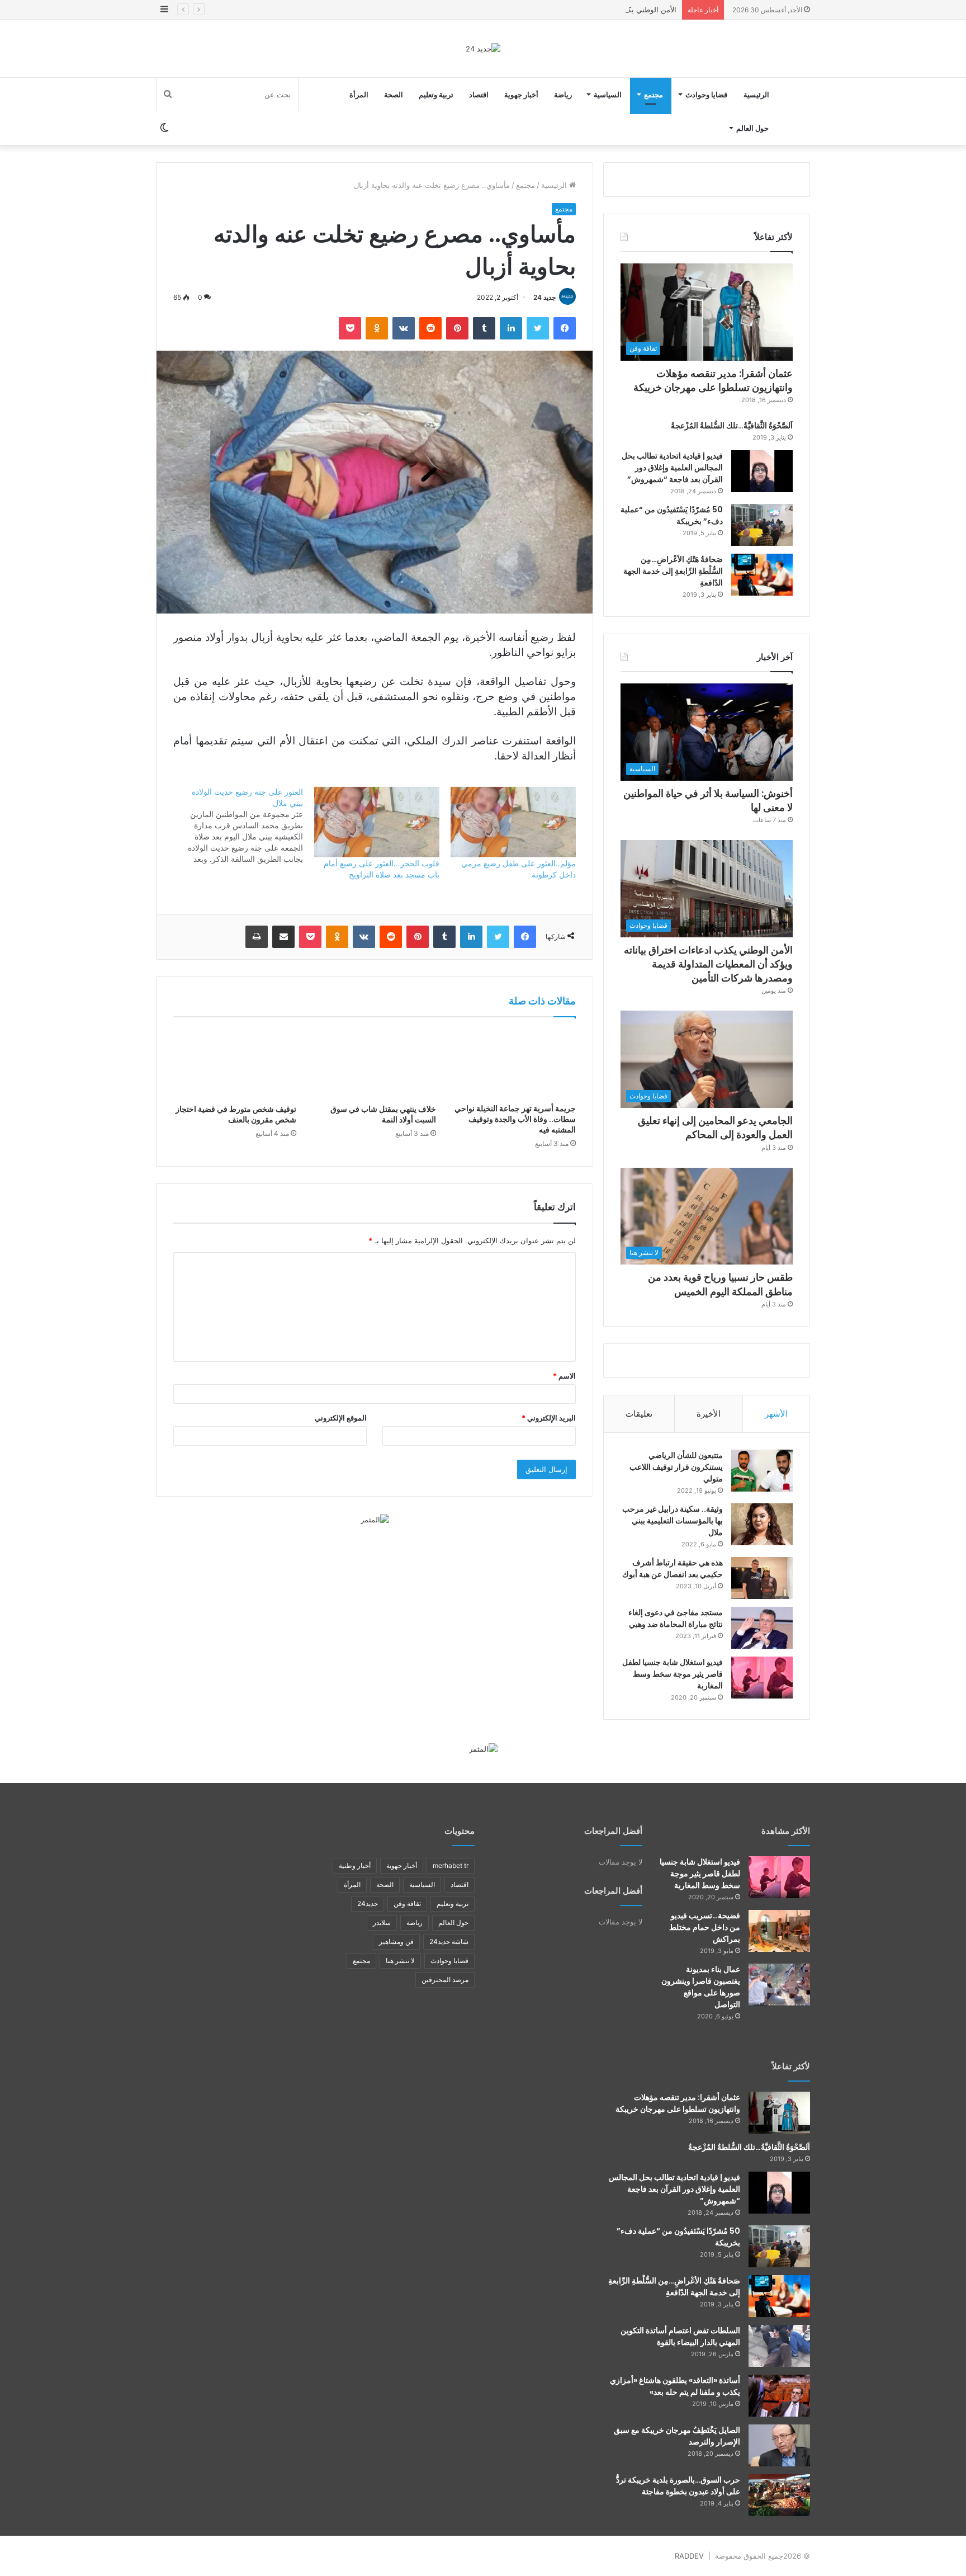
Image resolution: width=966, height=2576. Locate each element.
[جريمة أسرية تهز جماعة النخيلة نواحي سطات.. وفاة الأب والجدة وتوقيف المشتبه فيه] (514, 1063)
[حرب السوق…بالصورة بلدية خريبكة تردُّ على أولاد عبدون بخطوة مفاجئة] (779, 2495)
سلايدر (382, 1922)
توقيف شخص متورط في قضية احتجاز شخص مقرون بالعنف (236, 1114)
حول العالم (752, 128)
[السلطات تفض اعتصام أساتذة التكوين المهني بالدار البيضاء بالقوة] (779, 2346)
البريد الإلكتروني (549, 1418)
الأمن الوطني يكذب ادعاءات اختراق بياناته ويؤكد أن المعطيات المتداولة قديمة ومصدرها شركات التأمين (519, 10)
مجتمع (654, 95)
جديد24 (368, 1903)
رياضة (563, 95)
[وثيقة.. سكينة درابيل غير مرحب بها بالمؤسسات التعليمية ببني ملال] (762, 1524)
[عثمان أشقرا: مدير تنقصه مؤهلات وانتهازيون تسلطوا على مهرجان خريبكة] (779, 2113)
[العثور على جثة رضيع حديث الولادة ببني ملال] (234, 825)
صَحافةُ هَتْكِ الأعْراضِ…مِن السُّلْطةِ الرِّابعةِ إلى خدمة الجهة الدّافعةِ (673, 571)
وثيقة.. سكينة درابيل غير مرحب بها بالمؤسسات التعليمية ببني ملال (673, 1521)
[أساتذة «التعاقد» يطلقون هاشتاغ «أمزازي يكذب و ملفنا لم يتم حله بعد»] (779, 2396)
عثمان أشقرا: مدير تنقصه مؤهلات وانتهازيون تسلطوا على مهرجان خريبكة (713, 380)
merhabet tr (451, 1865)
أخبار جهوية (521, 95)
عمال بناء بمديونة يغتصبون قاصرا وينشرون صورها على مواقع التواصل (701, 1987)
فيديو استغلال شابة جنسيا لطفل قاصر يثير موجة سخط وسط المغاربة (673, 1674)
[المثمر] (375, 1519)
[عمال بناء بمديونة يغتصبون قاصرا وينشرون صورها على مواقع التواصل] (779, 1985)
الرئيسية (756, 95)
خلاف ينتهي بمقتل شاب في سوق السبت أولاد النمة (383, 1114)
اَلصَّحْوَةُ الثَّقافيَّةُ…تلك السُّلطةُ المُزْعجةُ (732, 426)
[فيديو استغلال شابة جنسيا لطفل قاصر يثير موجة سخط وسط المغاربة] (762, 1678)
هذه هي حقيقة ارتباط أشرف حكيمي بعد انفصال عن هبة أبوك (673, 1568)
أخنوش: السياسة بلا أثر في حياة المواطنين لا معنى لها (708, 800)
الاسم (564, 1376)
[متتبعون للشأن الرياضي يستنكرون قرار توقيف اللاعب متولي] (762, 1471)
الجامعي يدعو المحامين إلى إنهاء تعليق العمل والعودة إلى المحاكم (715, 1127)
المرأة (359, 95)
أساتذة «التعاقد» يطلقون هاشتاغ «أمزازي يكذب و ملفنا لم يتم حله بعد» (675, 2386)
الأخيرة (709, 1414)
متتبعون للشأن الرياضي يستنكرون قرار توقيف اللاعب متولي (676, 1467)
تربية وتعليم (436, 95)
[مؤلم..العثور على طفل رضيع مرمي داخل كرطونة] (513, 822)
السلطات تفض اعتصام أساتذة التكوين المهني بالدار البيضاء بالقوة (680, 2336)
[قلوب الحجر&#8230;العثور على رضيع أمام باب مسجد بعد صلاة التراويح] (377, 822)
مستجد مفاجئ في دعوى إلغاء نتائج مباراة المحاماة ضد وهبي (676, 1618)
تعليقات (639, 1414)
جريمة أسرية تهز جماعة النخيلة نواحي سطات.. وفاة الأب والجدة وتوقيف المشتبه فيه (515, 1119)
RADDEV (689, 2556)
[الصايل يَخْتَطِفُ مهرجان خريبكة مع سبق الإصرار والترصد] (779, 2445)
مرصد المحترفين (445, 1980)
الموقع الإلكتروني (341, 1418)
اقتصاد (479, 95)
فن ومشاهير (396, 1942)
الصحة (394, 95)
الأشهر (776, 1414)
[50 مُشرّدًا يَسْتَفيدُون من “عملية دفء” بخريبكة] (762, 525)
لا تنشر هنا (400, 1961)
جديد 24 (544, 297)
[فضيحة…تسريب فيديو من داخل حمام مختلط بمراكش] (779, 1931)
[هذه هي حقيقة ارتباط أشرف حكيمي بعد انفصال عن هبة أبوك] (762, 1578)
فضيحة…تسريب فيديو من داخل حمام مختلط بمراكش (705, 1927)
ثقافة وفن (407, 1903)
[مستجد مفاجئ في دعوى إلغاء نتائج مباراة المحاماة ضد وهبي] (762, 1628)
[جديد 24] (483, 49)
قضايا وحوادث (706, 95)
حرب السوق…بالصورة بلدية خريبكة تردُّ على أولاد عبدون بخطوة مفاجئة (678, 2486)
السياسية (608, 95)
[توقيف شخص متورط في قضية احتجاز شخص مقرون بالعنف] (235, 1063)
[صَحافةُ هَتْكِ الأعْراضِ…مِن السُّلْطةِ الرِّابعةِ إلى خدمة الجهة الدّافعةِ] (762, 575)
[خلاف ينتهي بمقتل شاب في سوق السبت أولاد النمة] (375, 1063)
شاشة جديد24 (449, 1942)
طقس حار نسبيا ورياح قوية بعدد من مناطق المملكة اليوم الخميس (720, 1284)
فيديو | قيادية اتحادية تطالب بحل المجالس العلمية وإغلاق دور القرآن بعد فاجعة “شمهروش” (672, 468)
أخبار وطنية (355, 1865)
